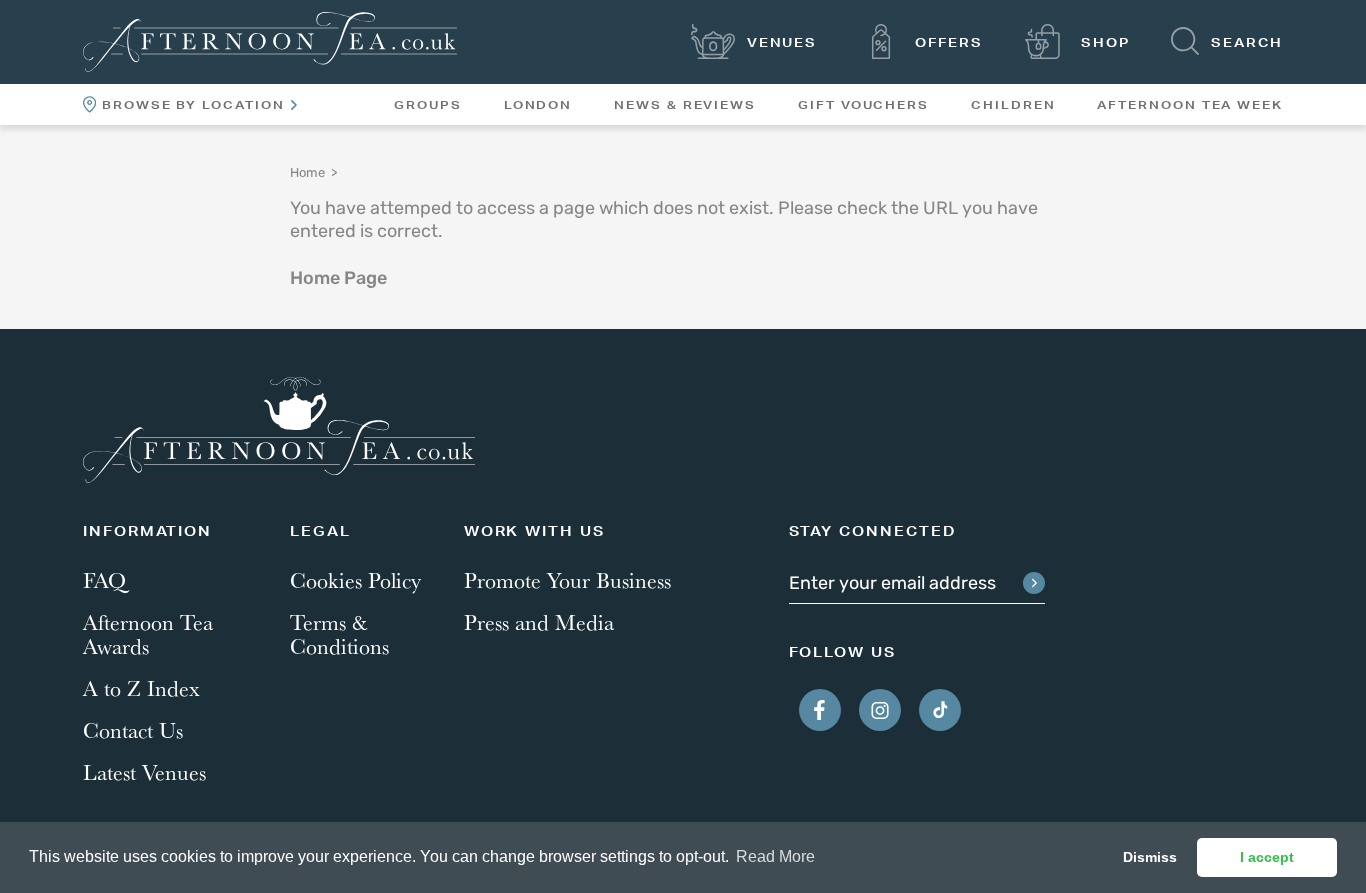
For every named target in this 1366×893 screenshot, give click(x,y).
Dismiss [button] (1150, 857)
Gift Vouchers (863, 105)
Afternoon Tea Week (1190, 105)
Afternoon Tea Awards (148, 634)
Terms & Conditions (339, 634)
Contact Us (133, 730)
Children (1013, 105)
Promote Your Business (567, 580)
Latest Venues (144, 772)
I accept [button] (1267, 857)
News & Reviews (685, 105)
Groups (428, 105)
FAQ (104, 580)
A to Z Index (141, 688)
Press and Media (539, 622)
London (538, 105)
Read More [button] (775, 856)
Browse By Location (193, 105)
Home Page (338, 280)
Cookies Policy (355, 580)
